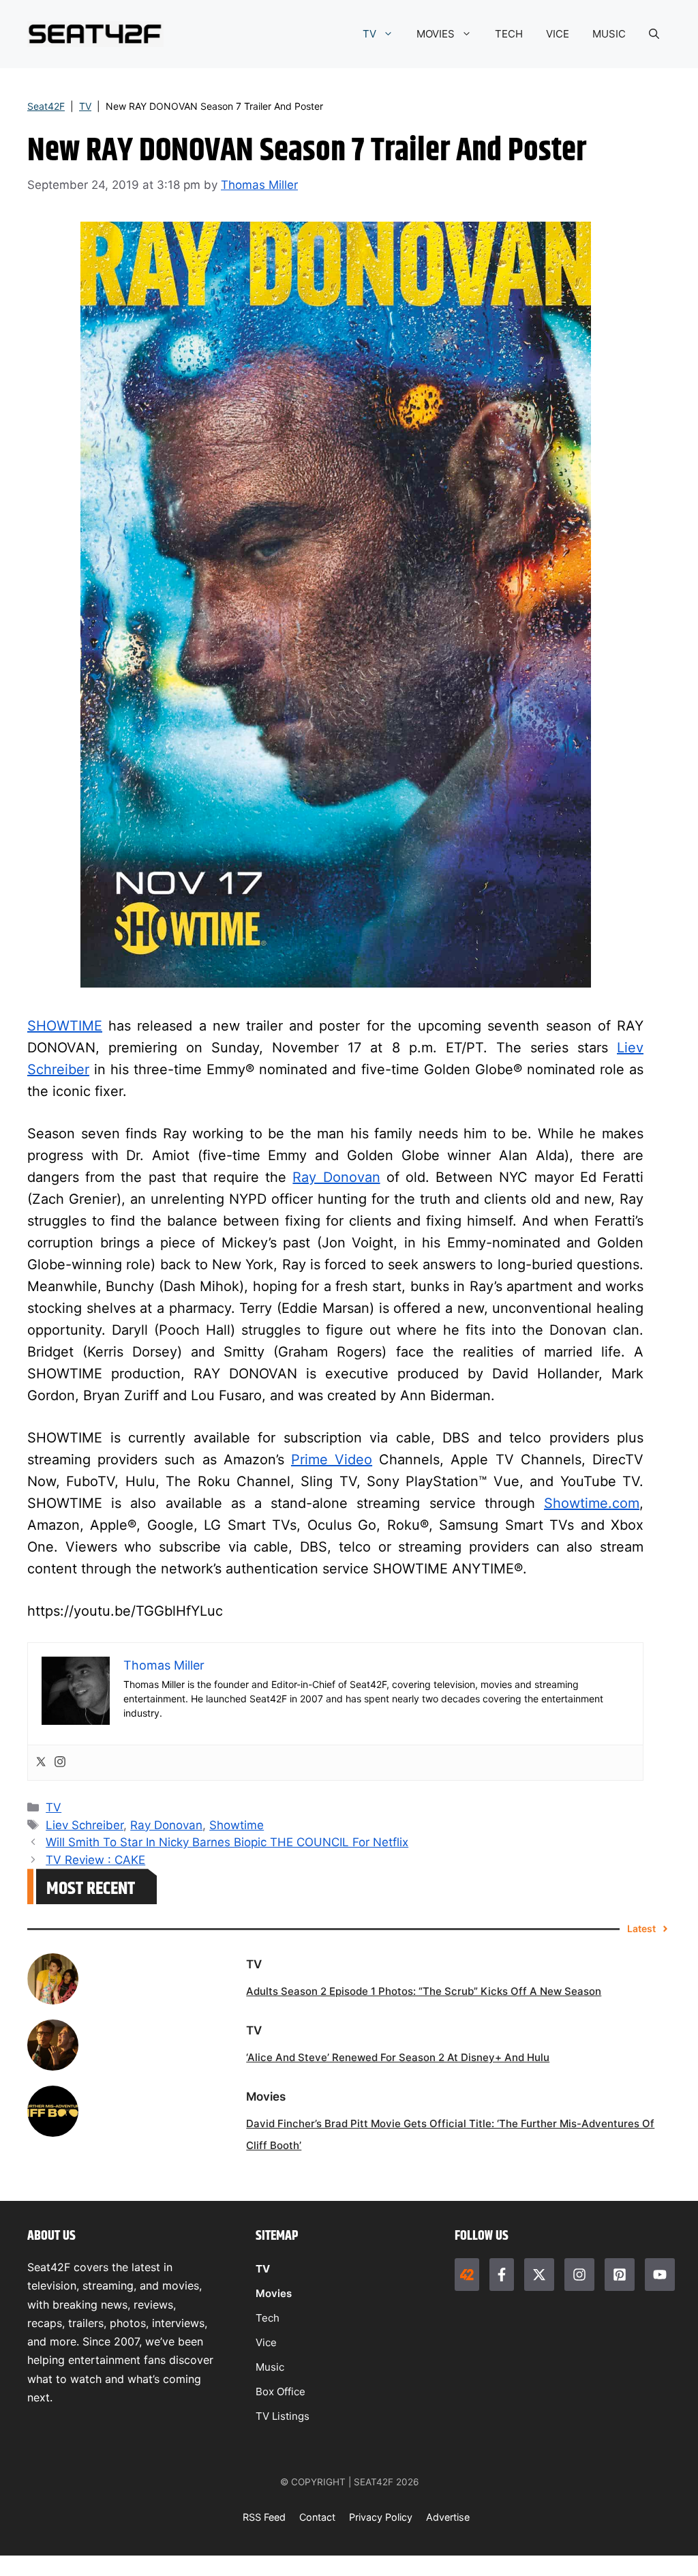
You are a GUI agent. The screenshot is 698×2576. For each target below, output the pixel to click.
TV (369, 34)
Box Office (280, 2392)
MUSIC (609, 34)
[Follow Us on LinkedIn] (620, 2275)
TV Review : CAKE (95, 1860)
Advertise (448, 2517)
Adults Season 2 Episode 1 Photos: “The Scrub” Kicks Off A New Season (424, 1991)
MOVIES (436, 34)
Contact (317, 2517)
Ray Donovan (336, 1177)
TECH (509, 34)
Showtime (237, 1825)
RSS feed (264, 2517)
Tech (268, 2318)
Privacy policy (381, 2517)
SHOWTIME (65, 1026)
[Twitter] (41, 1763)
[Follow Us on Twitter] (539, 2275)
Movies (274, 2293)
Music (270, 2367)
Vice (266, 2342)
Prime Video (332, 1460)
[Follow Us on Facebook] (502, 2275)
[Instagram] (60, 1763)
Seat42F (46, 106)
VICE (558, 34)
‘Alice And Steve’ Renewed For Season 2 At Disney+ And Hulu (398, 2057)
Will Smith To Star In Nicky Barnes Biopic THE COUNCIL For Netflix (227, 1842)
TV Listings (283, 2416)
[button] (654, 34)
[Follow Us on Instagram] (579, 2275)
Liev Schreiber (85, 1825)
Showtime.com (592, 1503)
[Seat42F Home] (467, 2275)
